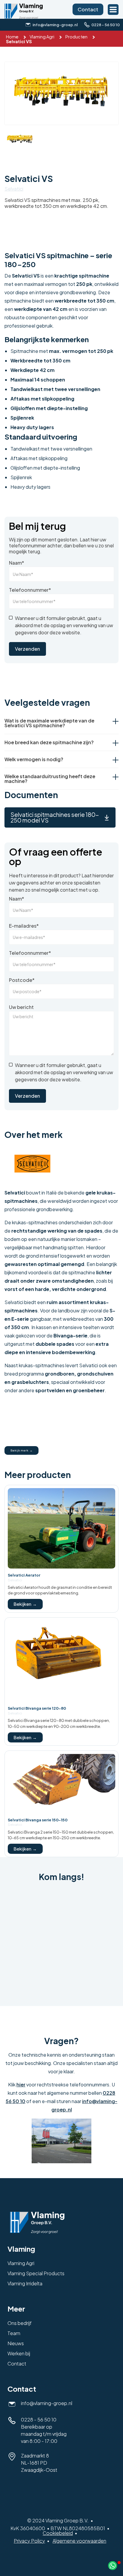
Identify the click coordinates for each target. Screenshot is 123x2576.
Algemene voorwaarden (79, 2541)
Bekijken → (25, 1604)
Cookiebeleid (58, 2533)
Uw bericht (21, 1007)
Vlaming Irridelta (25, 2283)
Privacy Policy (29, 2541)
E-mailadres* (24, 926)
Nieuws (16, 2343)
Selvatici (14, 189)
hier (21, 2084)
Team (14, 2333)
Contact (88, 9)
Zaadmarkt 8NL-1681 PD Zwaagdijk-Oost (39, 2463)
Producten (76, 37)
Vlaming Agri (42, 37)
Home (12, 37)
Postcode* (22, 980)
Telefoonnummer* (30, 590)
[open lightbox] (61, 93)
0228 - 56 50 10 (39, 2420)
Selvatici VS (19, 41)
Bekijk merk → (21, 1450)
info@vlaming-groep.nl (47, 2403)
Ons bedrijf (20, 2323)
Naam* (17, 563)
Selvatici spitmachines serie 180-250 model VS (55, 817)
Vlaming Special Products (36, 2273)
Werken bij (19, 2353)
